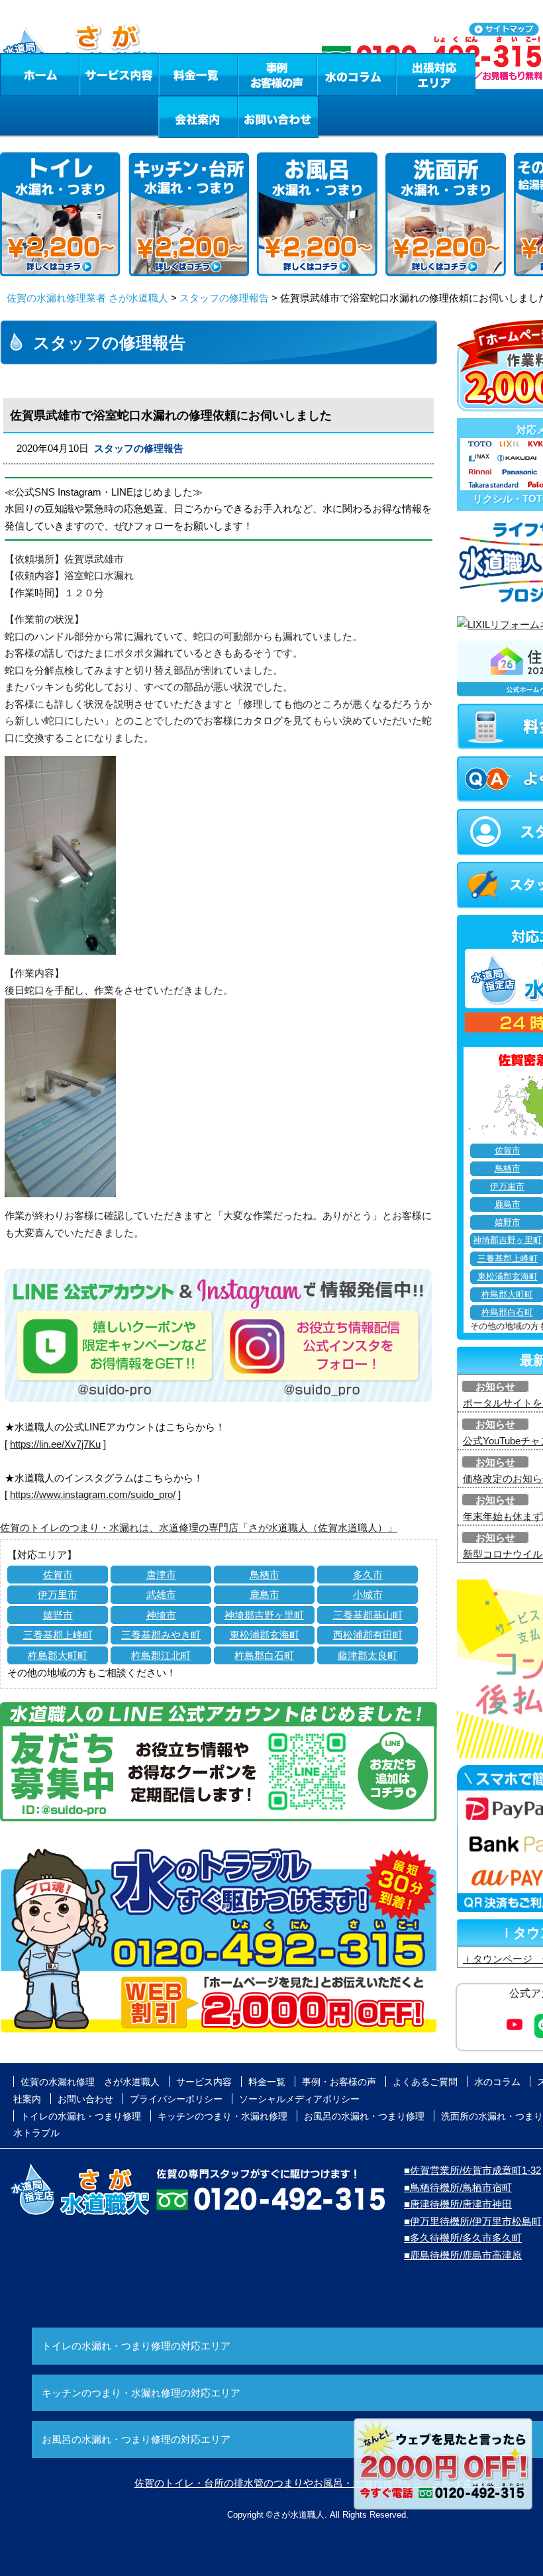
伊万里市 (58, 1594)
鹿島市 (265, 1594)
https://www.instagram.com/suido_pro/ (93, 1494)
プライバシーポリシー (176, 2099)
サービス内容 (119, 74)
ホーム (39, 74)
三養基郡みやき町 (161, 1635)
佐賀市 (58, 1575)
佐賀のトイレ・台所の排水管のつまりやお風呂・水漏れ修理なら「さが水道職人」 (318, 2483)
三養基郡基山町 (368, 1615)
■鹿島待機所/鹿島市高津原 (463, 2255)
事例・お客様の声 (277, 74)
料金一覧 (198, 74)
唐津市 (161, 1575)
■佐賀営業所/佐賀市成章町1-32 (472, 2170)
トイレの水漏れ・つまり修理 (81, 2116)
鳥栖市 (265, 1575)
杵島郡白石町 (264, 1655)
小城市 (368, 1594)
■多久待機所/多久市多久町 (463, 2238)
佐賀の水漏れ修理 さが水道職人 (90, 2082)
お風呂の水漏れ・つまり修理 (364, 2116)
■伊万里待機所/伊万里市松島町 (473, 2221)
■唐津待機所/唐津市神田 (458, 2204)
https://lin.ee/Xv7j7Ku (55, 1444)
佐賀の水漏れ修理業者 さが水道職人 (87, 298)
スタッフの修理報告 (224, 298)
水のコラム (357, 74)
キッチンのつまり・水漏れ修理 (222, 2116)
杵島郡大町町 (58, 1655)
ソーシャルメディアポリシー (299, 2099)
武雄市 (161, 1594)
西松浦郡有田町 (368, 1635)
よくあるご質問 (425, 2082)
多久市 (368, 1575)
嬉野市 (58, 1615)
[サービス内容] (95, 74)
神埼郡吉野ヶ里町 (264, 1615)
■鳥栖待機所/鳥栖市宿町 (458, 2187)
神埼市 (161, 1615)
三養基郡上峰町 (58, 1635)
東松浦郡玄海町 (265, 1635)
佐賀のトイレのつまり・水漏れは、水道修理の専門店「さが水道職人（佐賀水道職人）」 (199, 1528)
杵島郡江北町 (161, 1655)
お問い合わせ (278, 117)
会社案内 (198, 117)
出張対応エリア (436, 74)
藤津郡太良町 (368, 1655)
